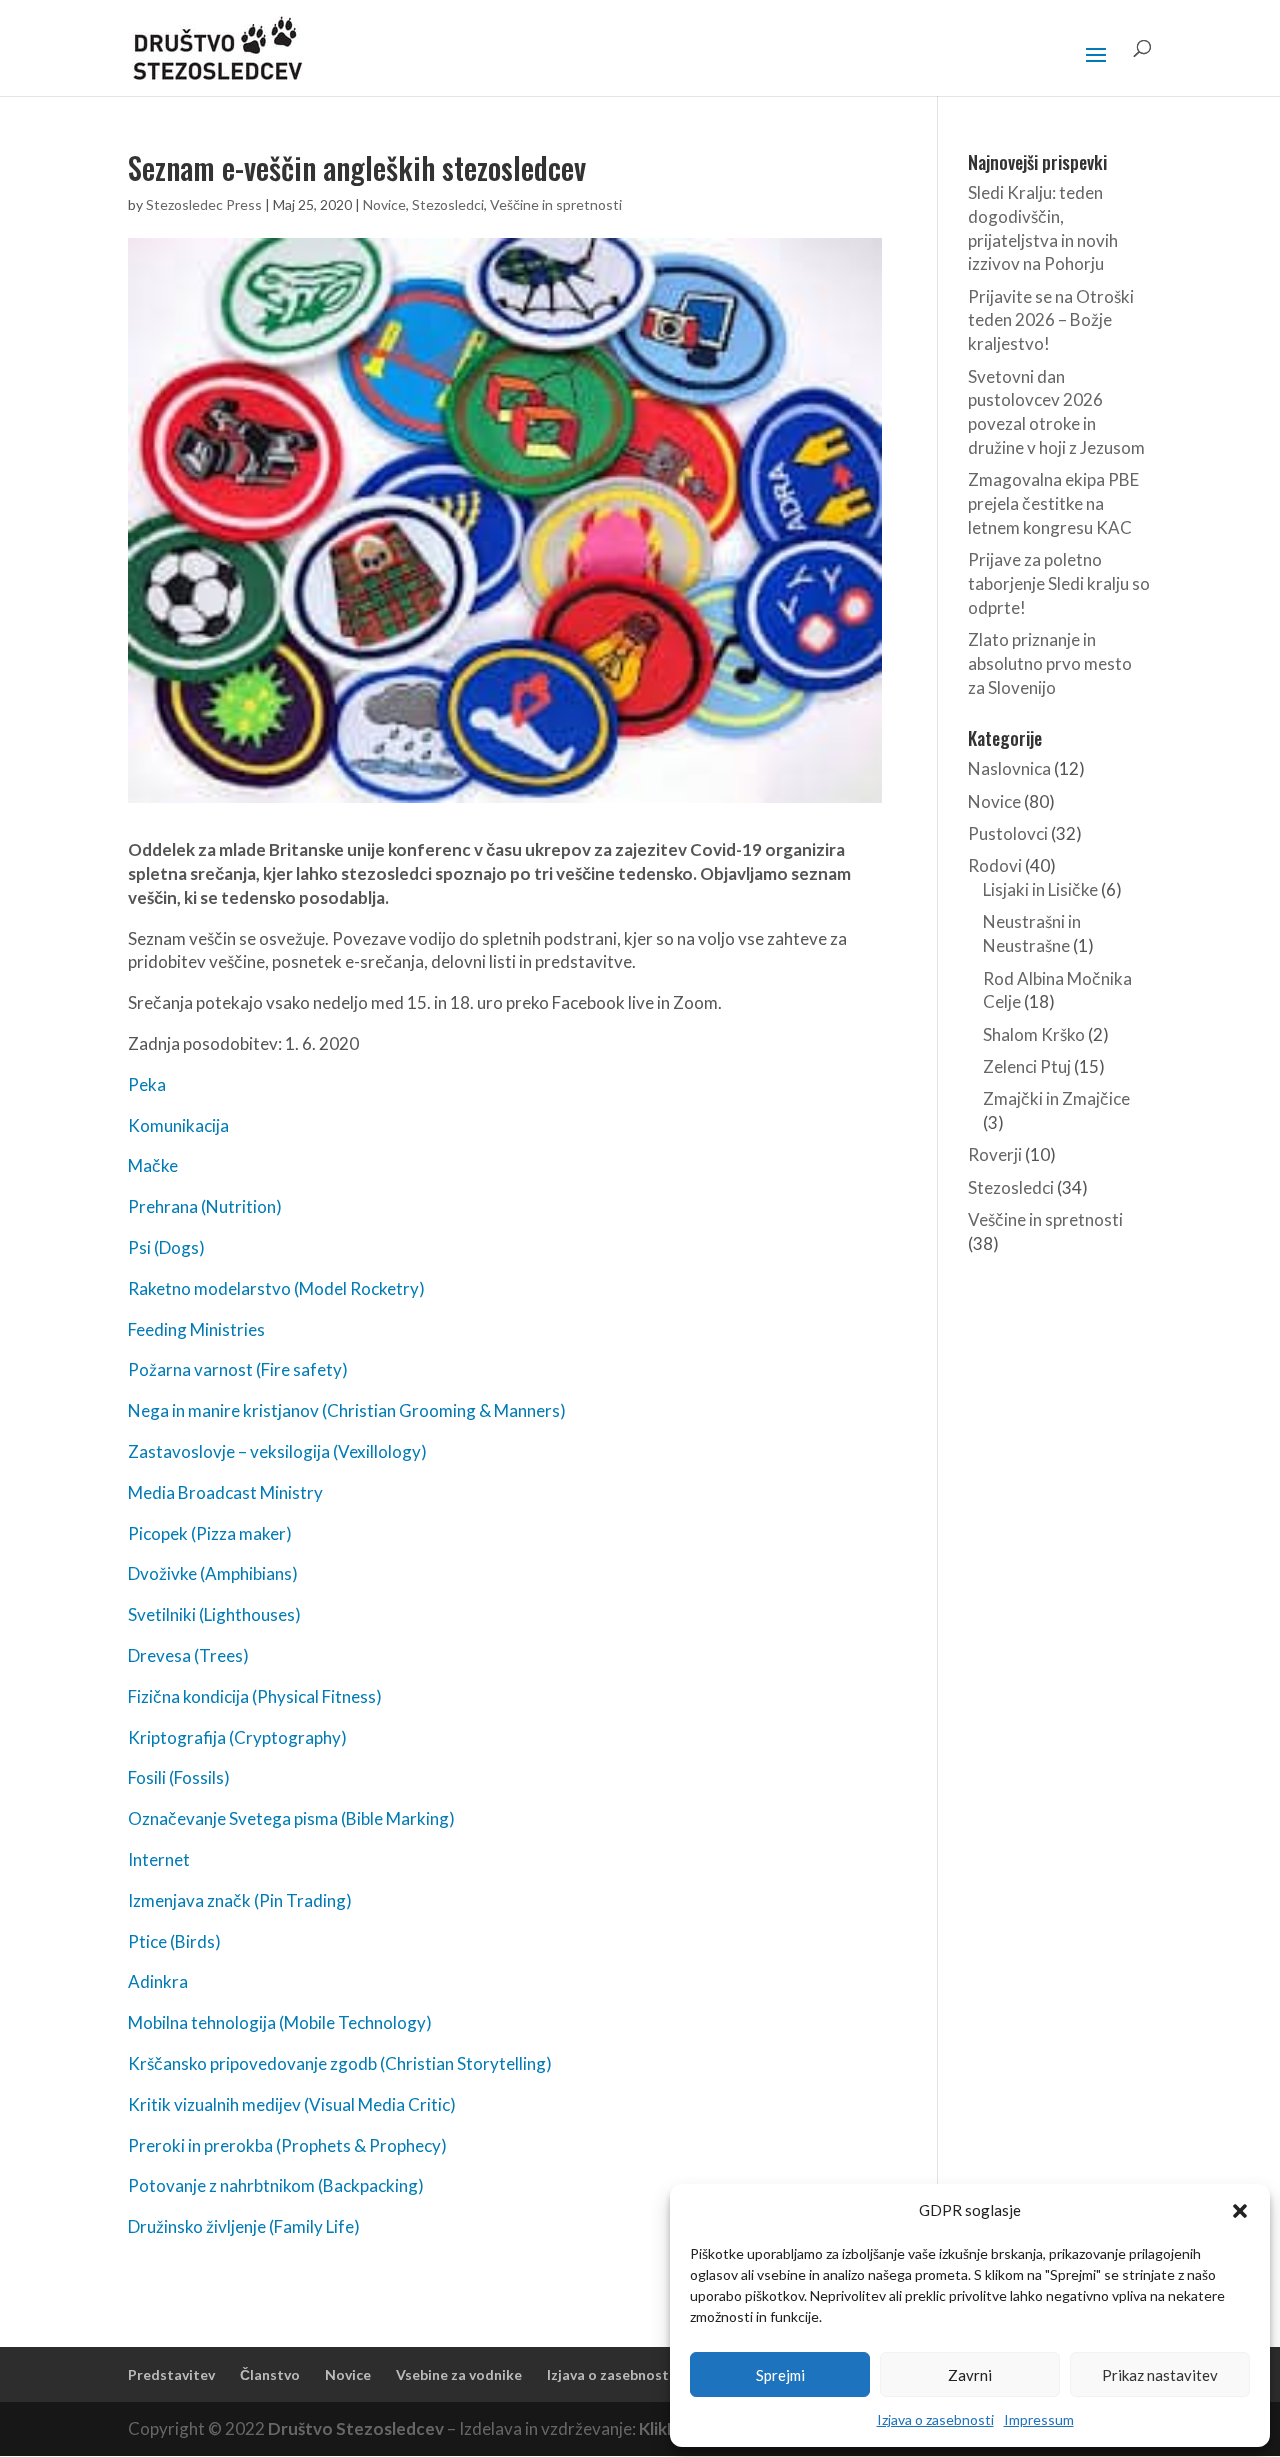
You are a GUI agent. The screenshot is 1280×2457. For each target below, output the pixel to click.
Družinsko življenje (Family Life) (244, 2226)
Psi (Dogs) (166, 1247)
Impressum (1039, 2419)
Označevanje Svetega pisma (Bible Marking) (291, 1818)
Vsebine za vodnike (459, 2374)
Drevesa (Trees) (188, 1655)
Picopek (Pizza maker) (210, 1533)
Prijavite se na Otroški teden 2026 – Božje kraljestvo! (1051, 320)
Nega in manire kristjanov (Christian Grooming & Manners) (347, 1410)
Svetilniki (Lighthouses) (214, 1614)
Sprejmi (780, 2375)
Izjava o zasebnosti (935, 2419)
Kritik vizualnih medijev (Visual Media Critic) (292, 2104)
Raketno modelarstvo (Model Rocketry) (276, 1288)
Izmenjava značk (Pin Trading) (240, 1900)
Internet (159, 1859)
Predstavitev (171, 2374)
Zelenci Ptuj (1027, 1066)
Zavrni (970, 2375)
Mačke (153, 1165)
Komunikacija (178, 1125)
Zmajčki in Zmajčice (1056, 1098)
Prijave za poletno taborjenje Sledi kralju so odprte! (1059, 583)
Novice (384, 204)
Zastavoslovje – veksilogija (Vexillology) (277, 1451)
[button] (1240, 2211)
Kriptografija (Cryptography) (237, 1737)
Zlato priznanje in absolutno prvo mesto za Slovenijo (1050, 663)
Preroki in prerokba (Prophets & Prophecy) (287, 2145)
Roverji (995, 1154)
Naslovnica (1009, 768)
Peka (147, 1084)
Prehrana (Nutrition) (205, 1206)
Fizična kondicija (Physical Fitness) (255, 1696)
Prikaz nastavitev (1160, 2375)
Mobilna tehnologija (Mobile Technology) (280, 2022)
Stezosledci (448, 204)
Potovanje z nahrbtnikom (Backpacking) (276, 2185)
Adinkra (158, 1981)
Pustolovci (1008, 833)
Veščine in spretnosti (556, 204)
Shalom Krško (1034, 1034)
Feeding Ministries (196, 1329)
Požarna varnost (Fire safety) (238, 1369)
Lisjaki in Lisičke (1040, 889)
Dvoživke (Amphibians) (213, 1573)
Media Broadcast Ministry (225, 1492)
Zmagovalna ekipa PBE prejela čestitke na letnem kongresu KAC (1053, 503)
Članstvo (270, 2374)
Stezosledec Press (204, 204)
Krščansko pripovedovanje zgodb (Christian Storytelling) (340, 2063)
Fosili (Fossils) (179, 1777)
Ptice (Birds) (174, 1941)
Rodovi (995, 865)
